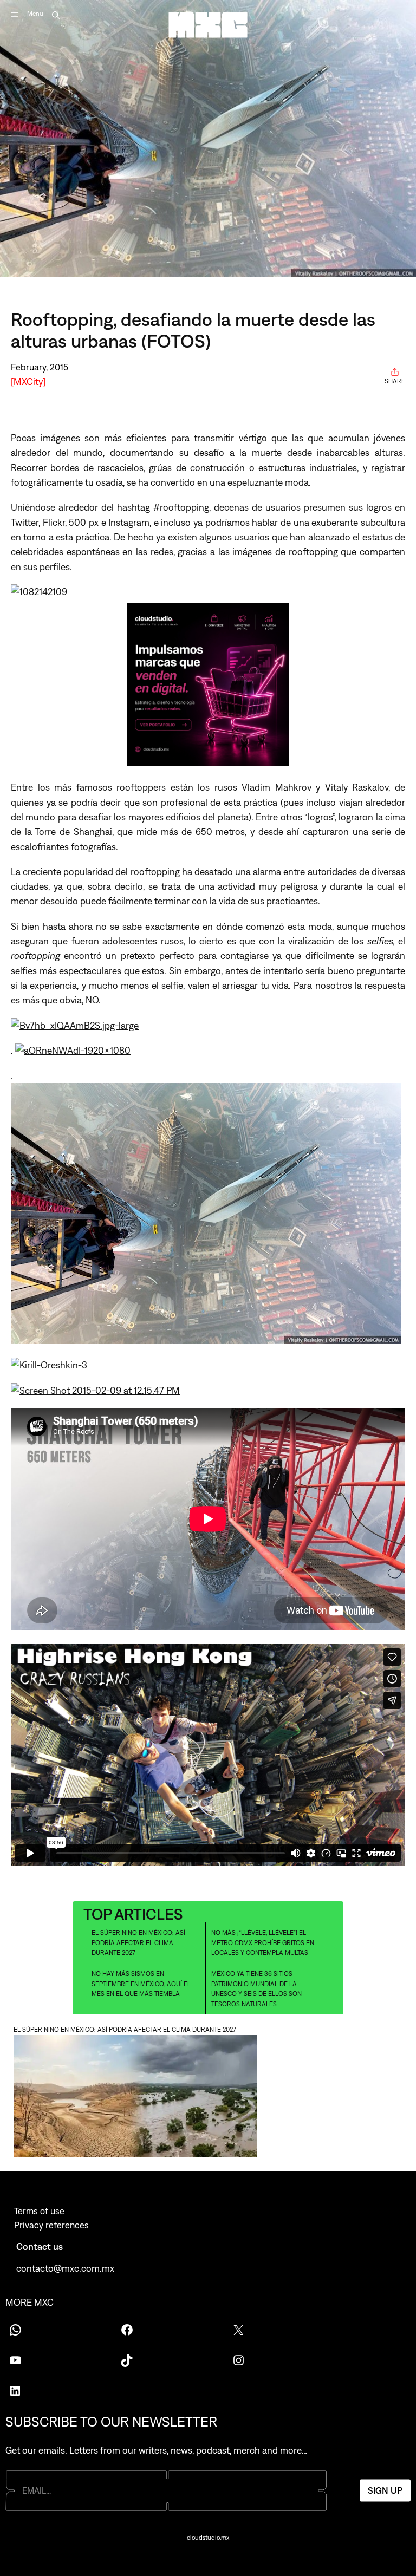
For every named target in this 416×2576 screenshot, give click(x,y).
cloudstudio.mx (208, 2538)
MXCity (28, 381)
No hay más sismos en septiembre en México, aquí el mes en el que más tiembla (141, 1984)
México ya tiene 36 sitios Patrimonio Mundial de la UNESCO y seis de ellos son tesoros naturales (256, 1989)
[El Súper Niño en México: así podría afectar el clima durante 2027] (208, 2098)
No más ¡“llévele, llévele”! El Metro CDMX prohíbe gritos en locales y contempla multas (263, 1943)
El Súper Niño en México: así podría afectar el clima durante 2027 (138, 1943)
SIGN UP (385, 2490)
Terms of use (39, 2211)
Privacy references (51, 2225)
